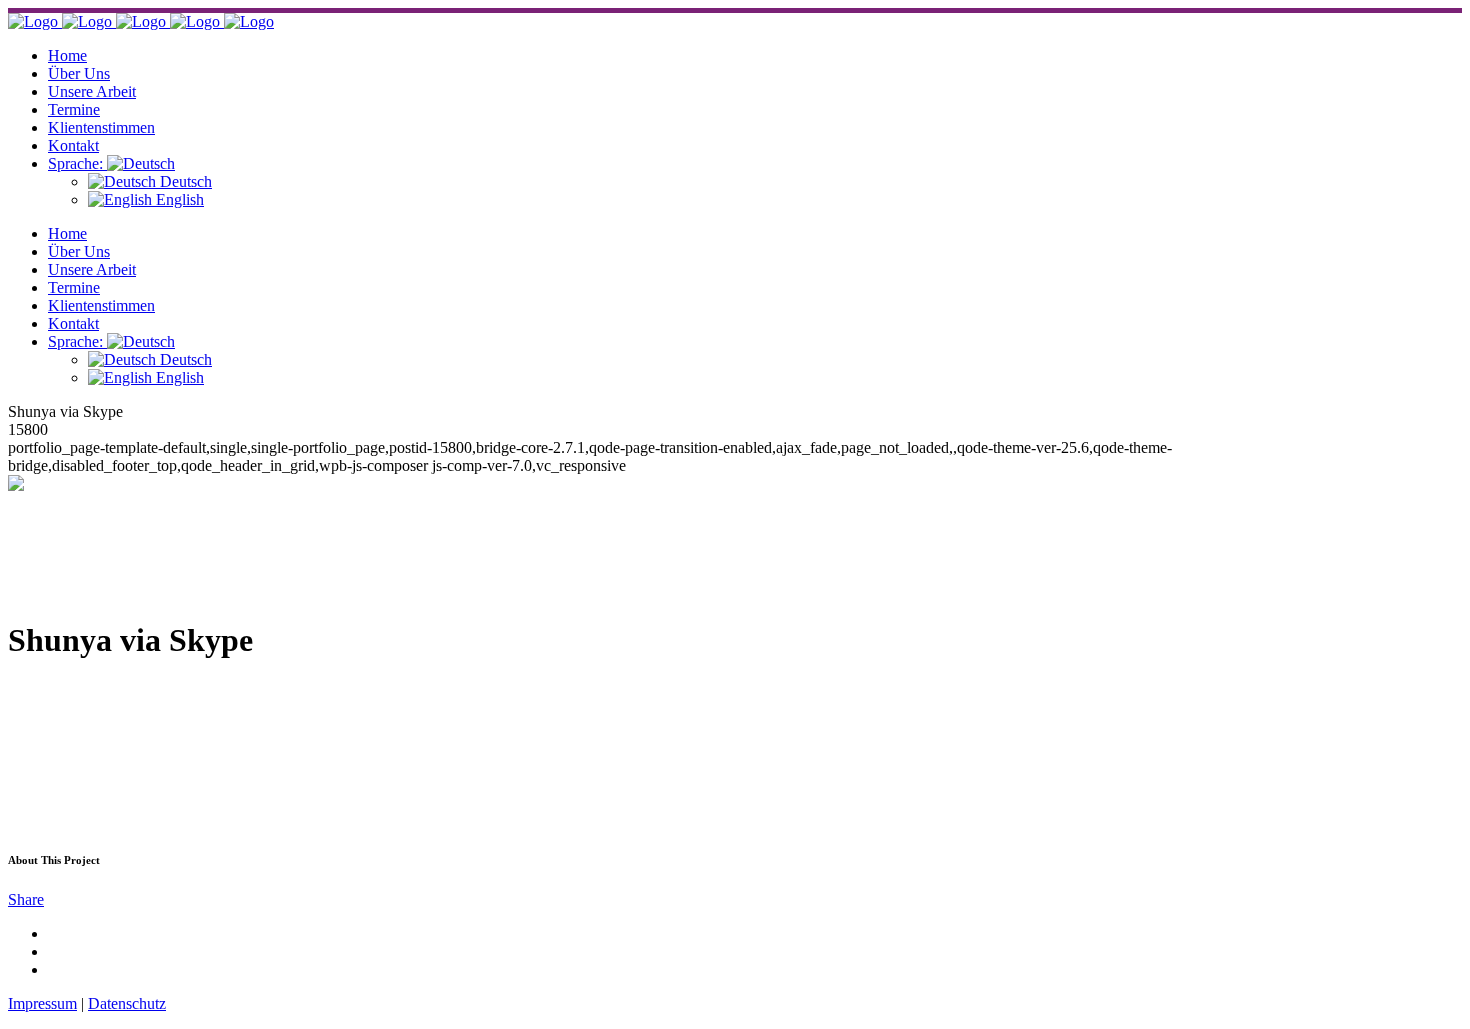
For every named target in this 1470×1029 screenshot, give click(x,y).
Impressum (42, 1003)
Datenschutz (127, 1003)
